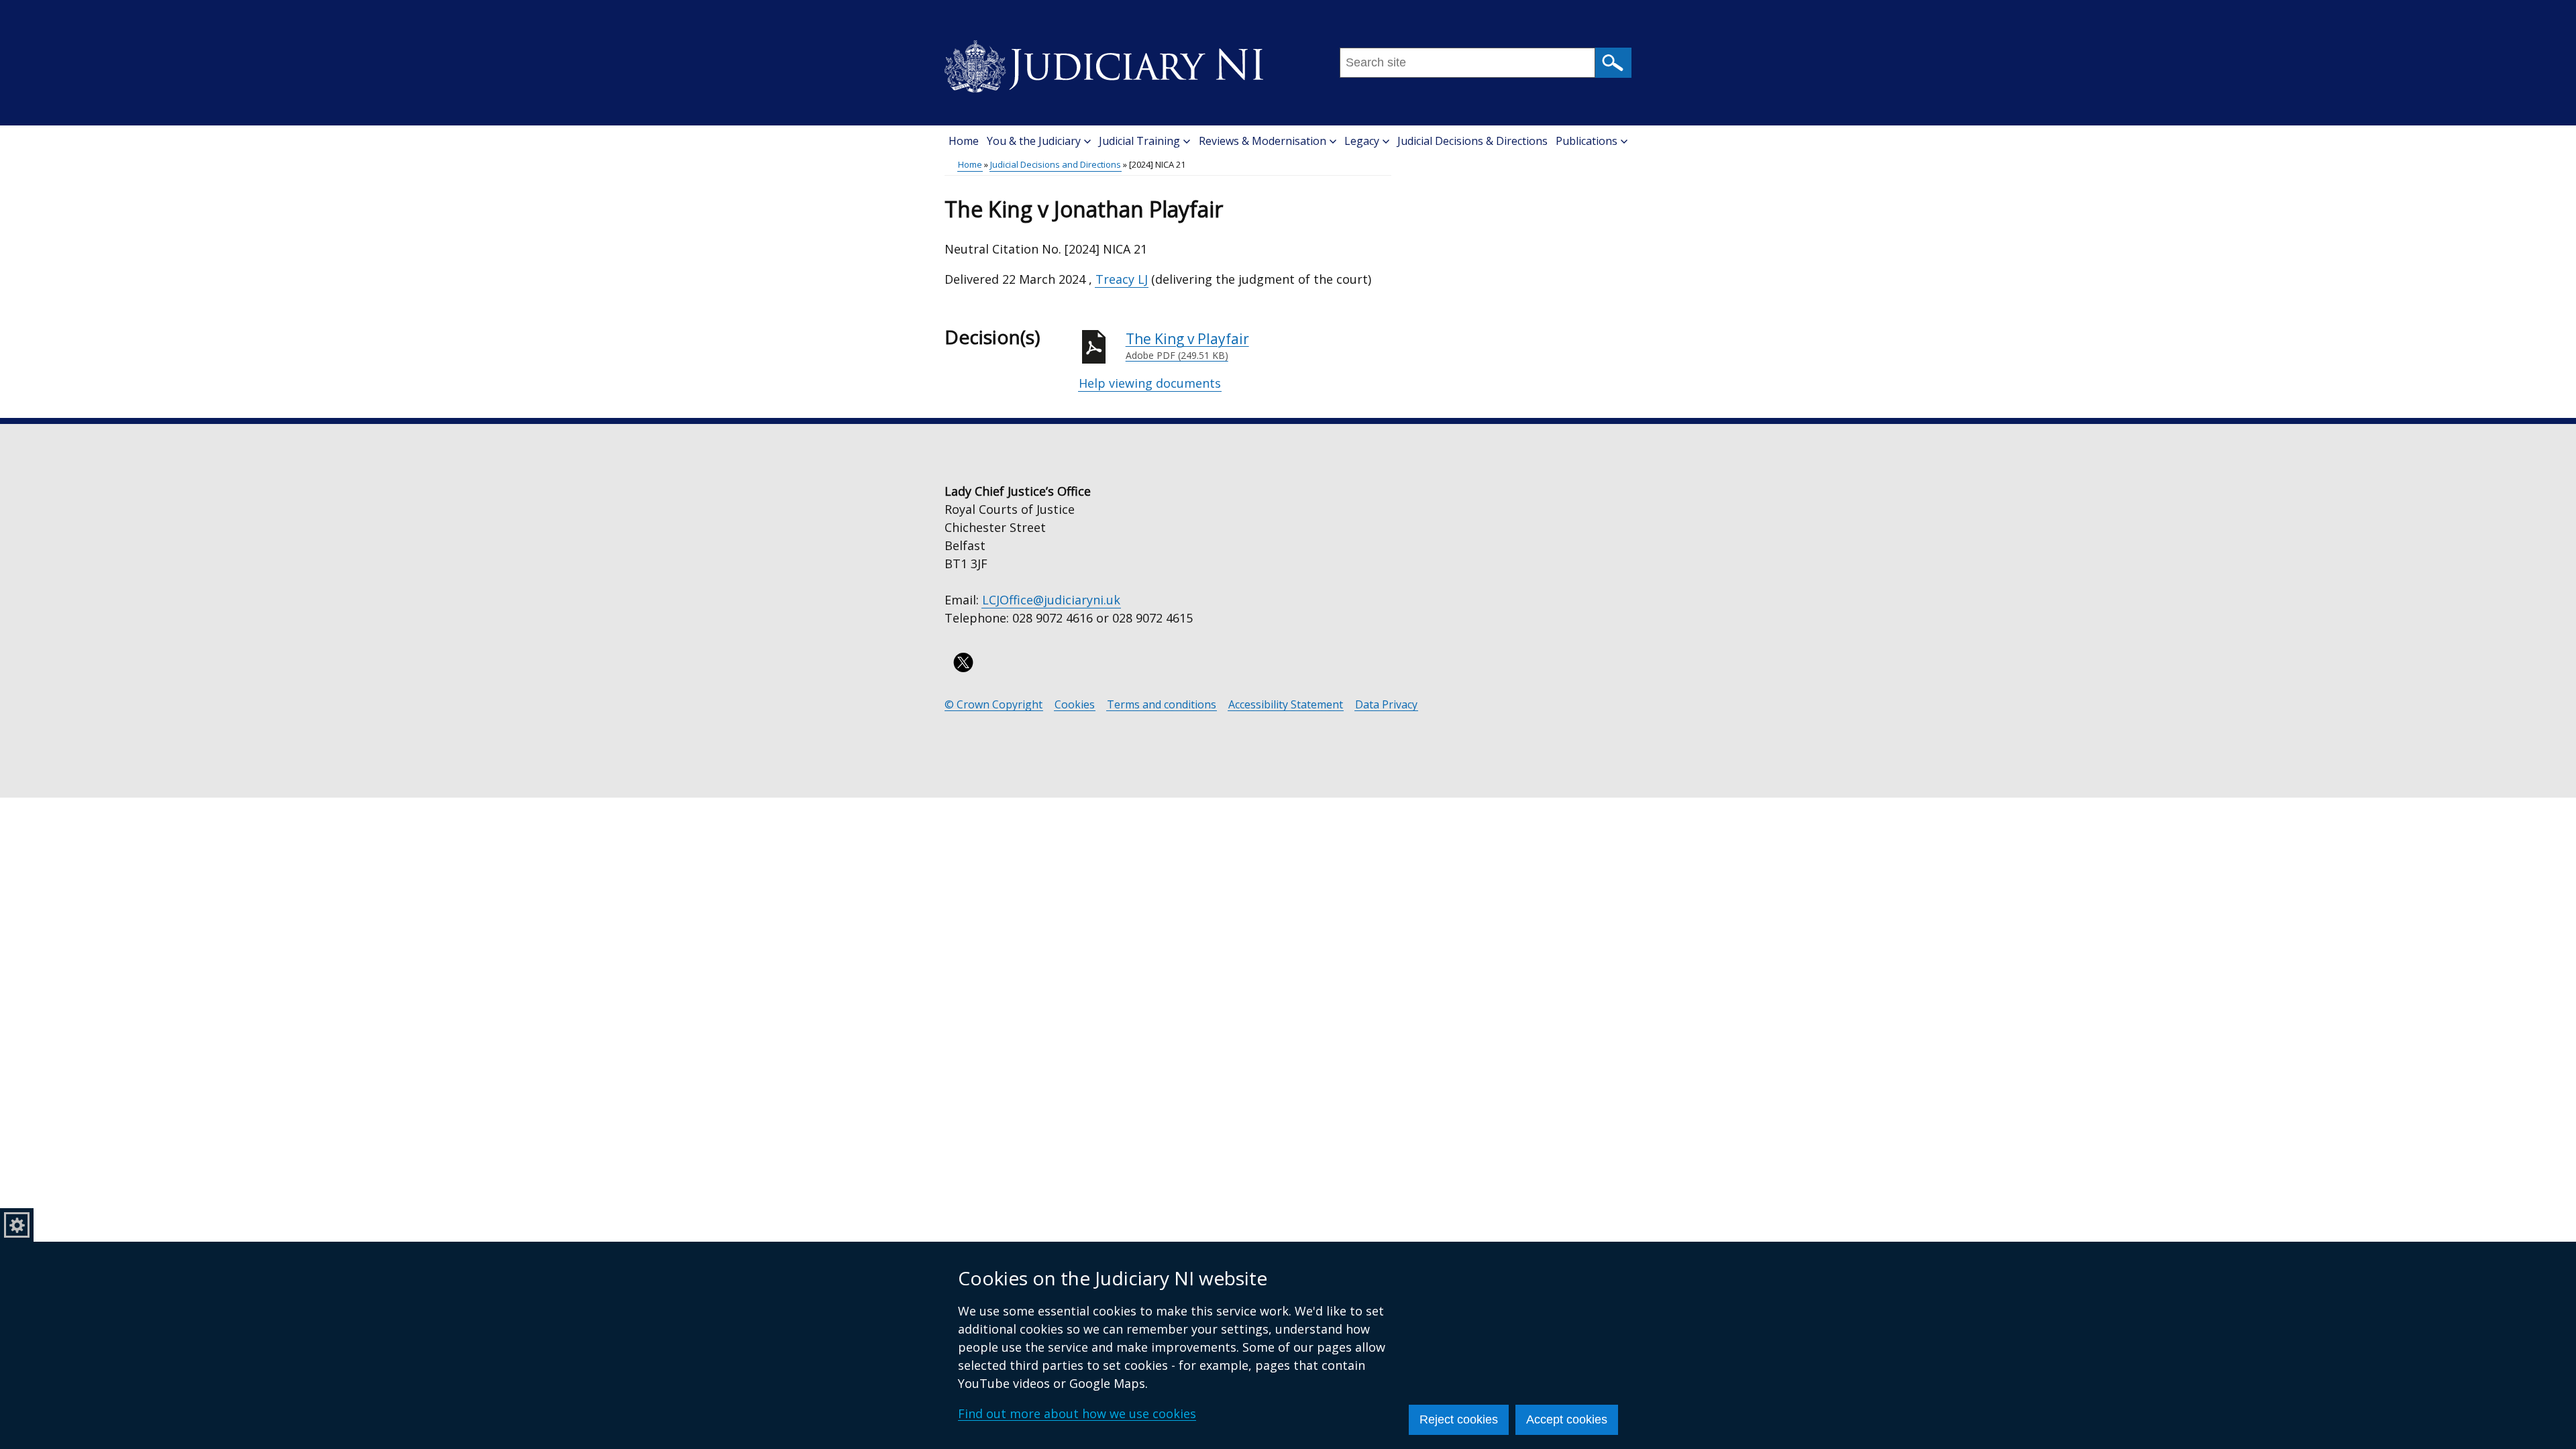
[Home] (1104, 62)
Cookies (1075, 705)
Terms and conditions (1162, 705)
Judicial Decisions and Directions (1056, 164)
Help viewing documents (1150, 383)
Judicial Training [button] (1139, 141)
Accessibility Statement (1286, 705)
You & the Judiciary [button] (1034, 141)
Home (964, 141)
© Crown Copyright (994, 705)
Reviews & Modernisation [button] (1263, 141)
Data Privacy (1386, 705)
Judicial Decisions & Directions (1472, 141)
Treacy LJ (1122, 279)
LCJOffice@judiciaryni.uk (1051, 600)
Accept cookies (1567, 1419)
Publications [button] (1587, 141)
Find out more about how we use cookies (1077, 1413)
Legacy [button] (1362, 141)
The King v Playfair (1187, 346)
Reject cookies (1459, 1419)
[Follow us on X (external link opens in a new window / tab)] (963, 662)
